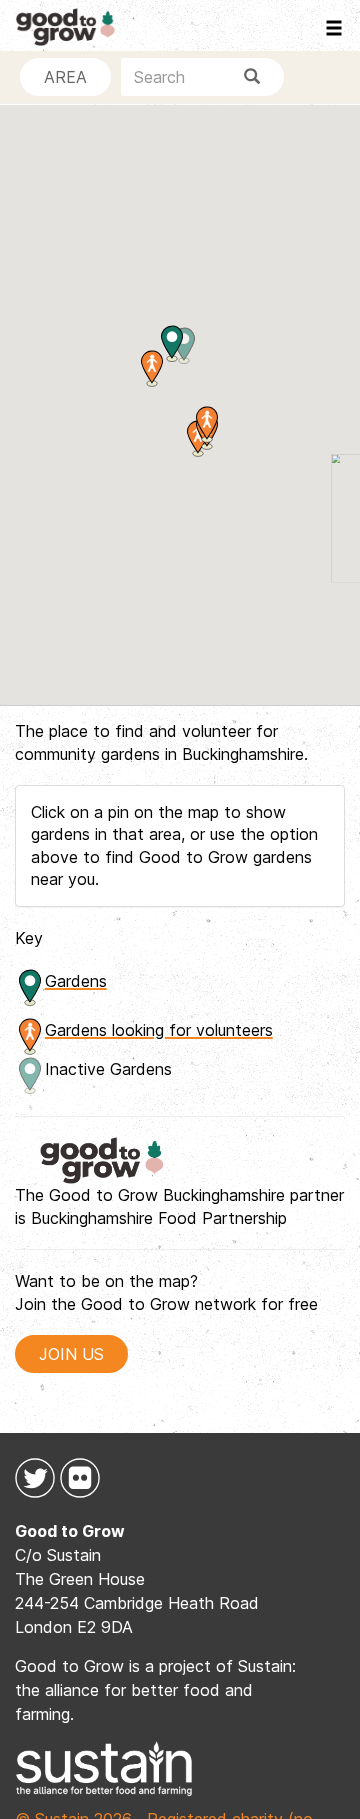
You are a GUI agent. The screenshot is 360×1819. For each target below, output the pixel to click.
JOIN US (71, 1354)
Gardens (76, 981)
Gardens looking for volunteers (159, 1030)
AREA (65, 77)
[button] (207, 424)
